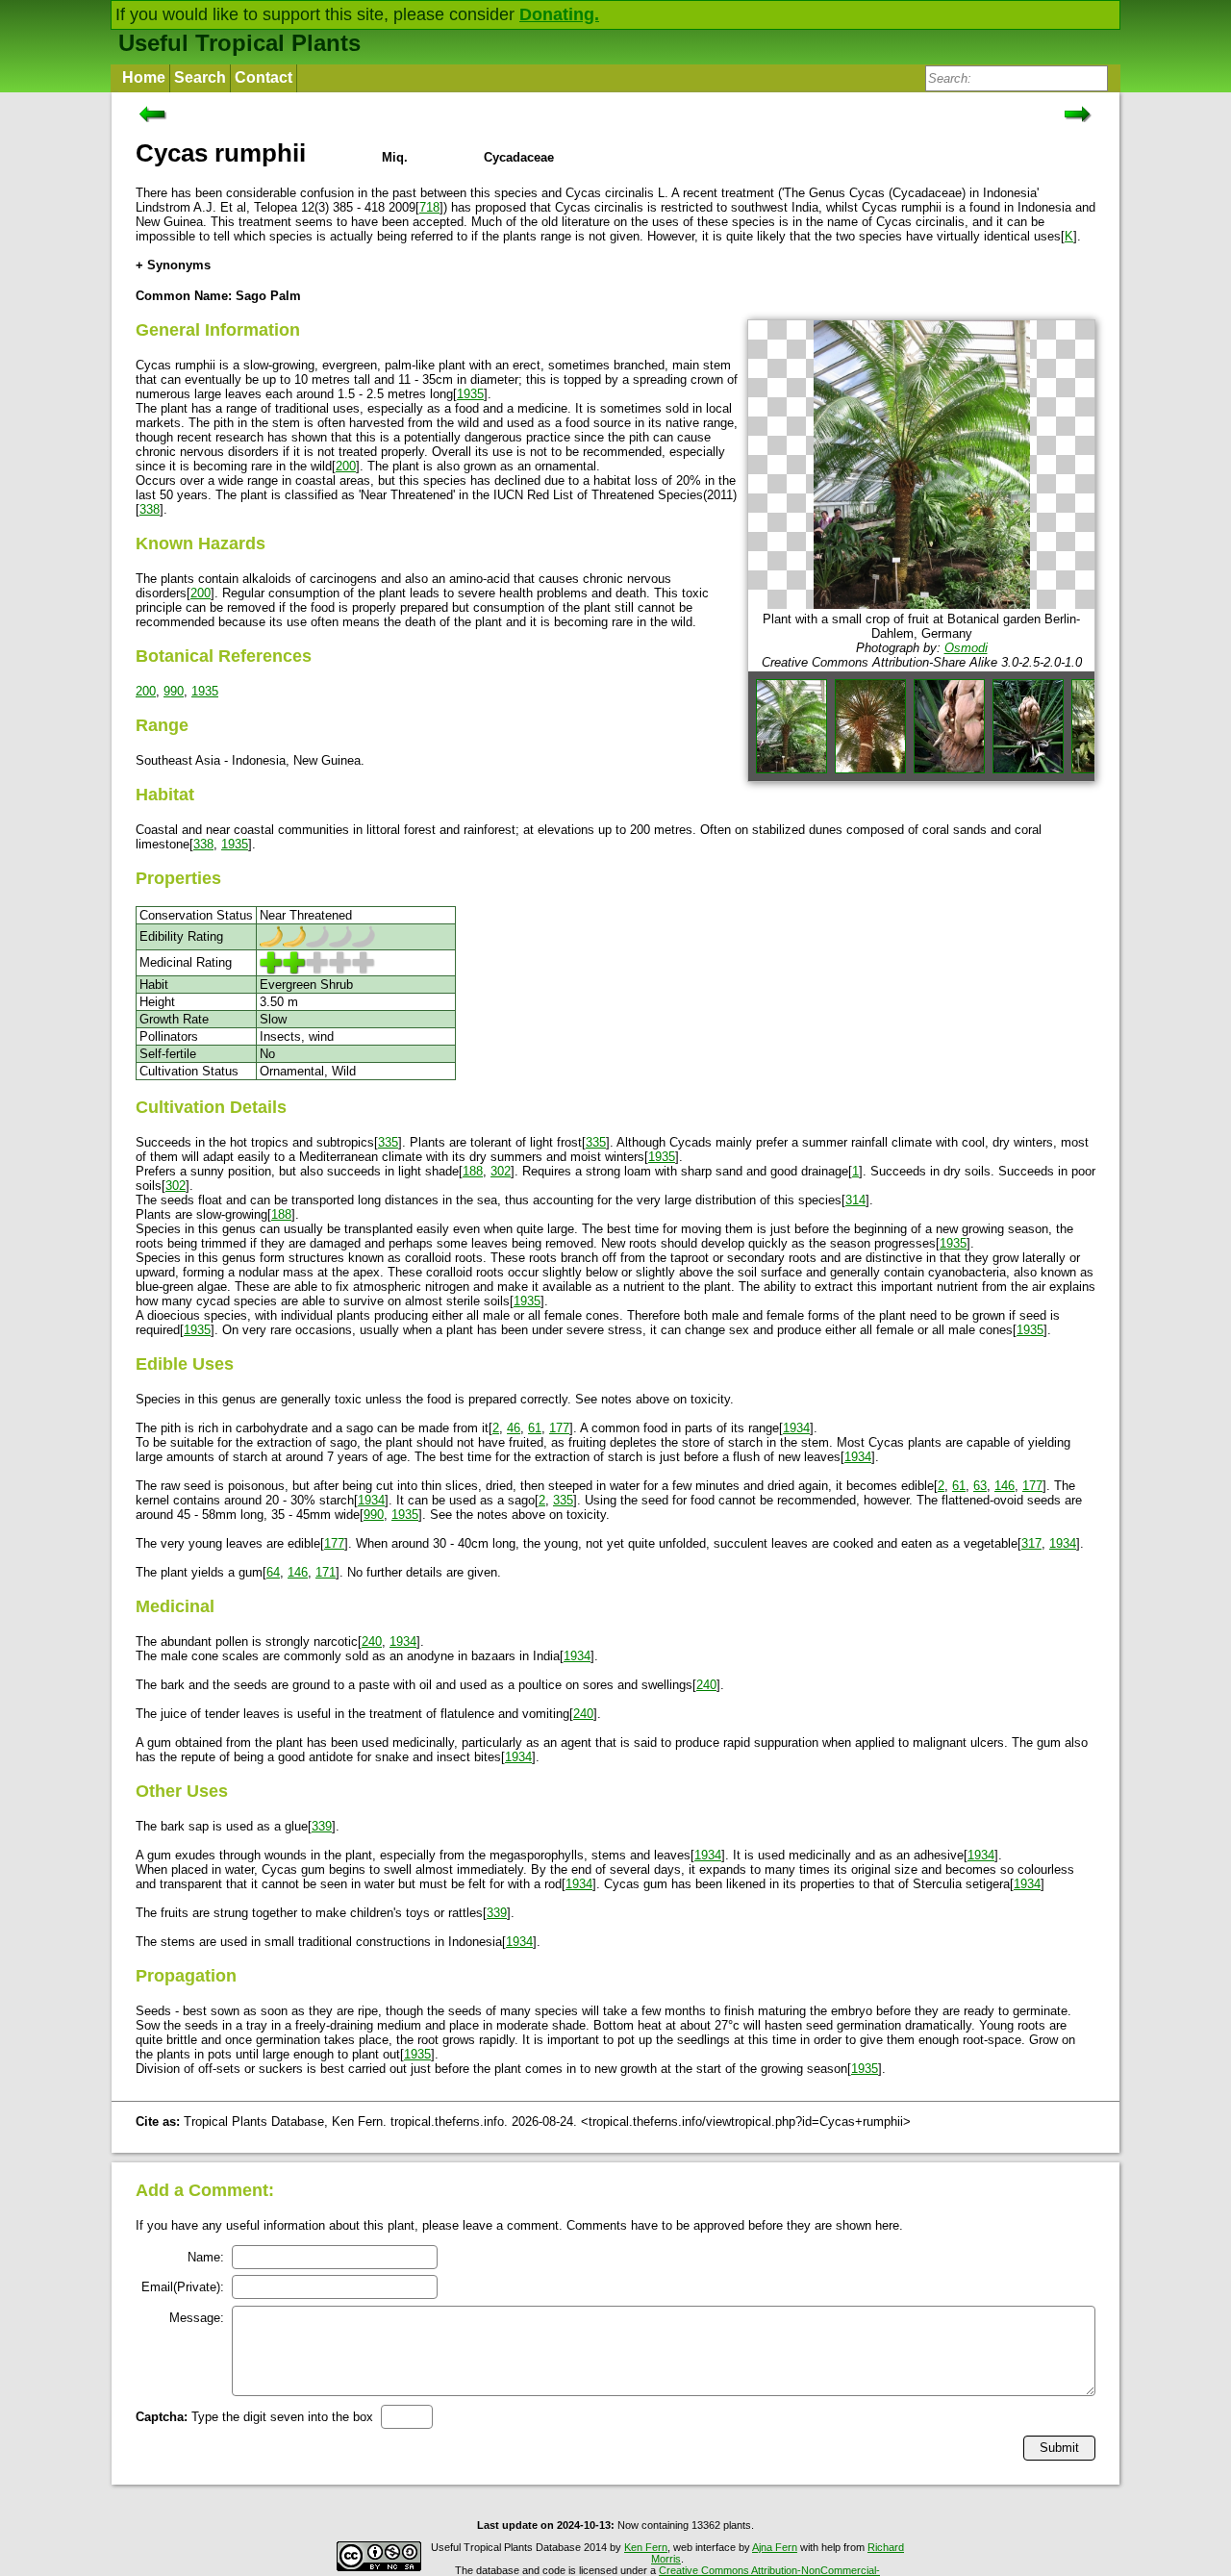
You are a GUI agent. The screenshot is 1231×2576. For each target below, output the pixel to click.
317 (1031, 1543)
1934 (796, 1428)
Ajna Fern (775, 2547)
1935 (470, 394)
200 (346, 466)
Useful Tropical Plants (239, 43)
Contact (264, 77)
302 (501, 1171)
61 (535, 1428)
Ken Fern (646, 2547)
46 (514, 1428)
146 (1005, 1486)
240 (372, 1642)
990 (174, 691)
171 (326, 1572)
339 (322, 1826)
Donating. (559, 14)
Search (200, 77)
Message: (197, 2318)
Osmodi (966, 648)
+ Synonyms (173, 265)
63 (980, 1486)
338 (150, 509)
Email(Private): (183, 2287)
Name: (206, 2257)
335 (388, 1142)
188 (473, 1171)
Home (144, 77)
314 (855, 1200)
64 (273, 1572)
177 (559, 1428)
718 (429, 207)
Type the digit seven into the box (254, 2417)
